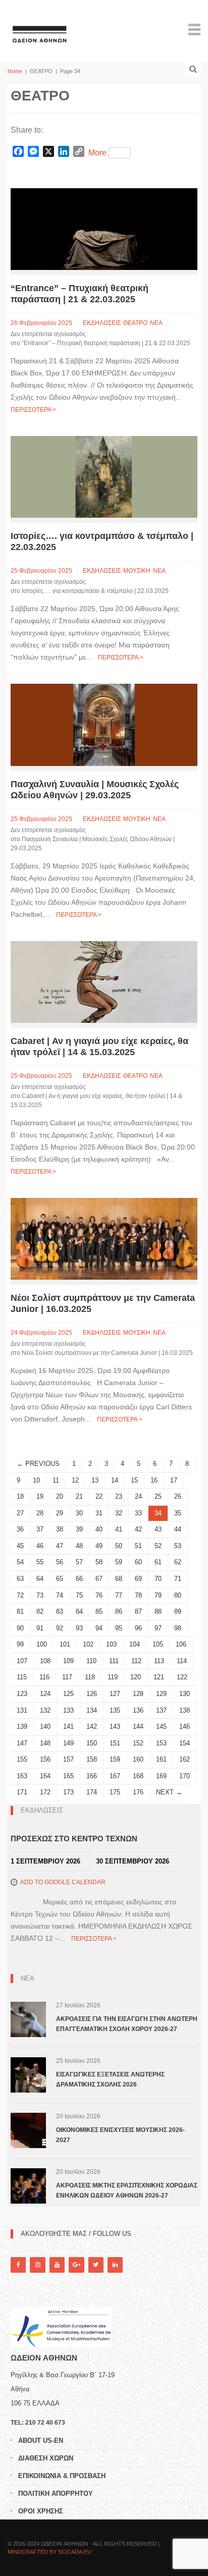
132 (45, 1710)
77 (119, 1595)
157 (68, 1759)
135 (115, 1710)
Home (15, 71)
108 (45, 1661)
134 (92, 1710)
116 (44, 1677)
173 (68, 1792)
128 (138, 1694)
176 (138, 1792)
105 (158, 1644)
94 (99, 1628)
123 (22, 1694)
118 (90, 1677)
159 (115, 1759)
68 (119, 1579)
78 (138, 1595)
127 (115, 1694)
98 (178, 1628)
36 (20, 1529)
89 (178, 1611)
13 (95, 1480)
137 (161, 1710)
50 (119, 1546)
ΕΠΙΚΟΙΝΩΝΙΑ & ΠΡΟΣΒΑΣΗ (62, 2476)
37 (40, 1529)
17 (174, 1480)
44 (178, 1529)
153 (161, 1743)
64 (40, 1579)
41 (119, 1529)
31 (99, 1513)
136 (138, 1710)
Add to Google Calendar (63, 1882)
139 (22, 1727)
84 (79, 1611)
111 (114, 1661)
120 (136, 1677)
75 (79, 1595)
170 (185, 1776)
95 (119, 1628)
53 (178, 1546)
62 (178, 1562)
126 (92, 1694)
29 (60, 1513)
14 (115, 1480)
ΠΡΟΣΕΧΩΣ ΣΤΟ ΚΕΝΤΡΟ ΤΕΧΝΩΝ (74, 1839)
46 (40, 1546)
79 (158, 1595)
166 (92, 1776)
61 (158, 1562)
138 (185, 1710)
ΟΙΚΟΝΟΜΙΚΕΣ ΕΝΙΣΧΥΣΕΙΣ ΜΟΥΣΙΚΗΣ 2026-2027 (120, 2135)
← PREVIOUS (38, 1464)
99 (20, 1644)
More (97, 153)
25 (158, 1496)
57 (79, 1562)
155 (22, 1759)
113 (159, 1661)
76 (99, 1595)
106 (181, 1644)
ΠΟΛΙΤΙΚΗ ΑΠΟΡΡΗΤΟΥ (56, 2493)
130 (185, 1694)
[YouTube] (57, 2265)
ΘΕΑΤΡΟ (135, 323)
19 (40, 1496)
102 (88, 1644)
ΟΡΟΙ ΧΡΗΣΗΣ (41, 2511)
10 (36, 1480)
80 (178, 1595)
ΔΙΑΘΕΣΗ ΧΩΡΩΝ (46, 2458)
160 (138, 1759)
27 (20, 1513)
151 (115, 1743)
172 (45, 1792)
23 (119, 1496)
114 (182, 1661)
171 (22, 1792)
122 (182, 1677)
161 (161, 1759)
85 (99, 1611)
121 (159, 1677)
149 (68, 1743)
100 (42, 1644)
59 (119, 1562)
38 (60, 1529)
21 (79, 1496)
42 (138, 1529)
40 (99, 1529)
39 (79, 1529)
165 (68, 1776)
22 (99, 1496)
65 (60, 1579)
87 (138, 1611)
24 (138, 1496)
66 (79, 1579)
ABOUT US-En (41, 2441)
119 (113, 1677)
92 (60, 1628)
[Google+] (76, 2265)
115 (22, 1677)
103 (111, 1644)
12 (75, 1480)
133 (68, 1710)
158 (92, 1759)
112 (136, 1661)
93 (79, 1628)
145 (161, 1727)
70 (158, 1579)
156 (45, 1759)
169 (161, 1776)
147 (22, 1743)
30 (79, 1513)
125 (68, 1694)
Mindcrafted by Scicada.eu (49, 2552)
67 (99, 1579)
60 (138, 1562)
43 (158, 1529)
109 (68, 1661)
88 (158, 1611)
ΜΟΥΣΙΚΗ (137, 571)
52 (158, 1546)
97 (158, 1628)
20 (60, 1496)
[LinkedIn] (115, 2265)
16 (154, 1480)
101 (65, 1644)
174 (92, 1792)
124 (45, 1694)
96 (138, 1628)
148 (45, 1743)
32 (119, 1513)
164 (45, 1776)
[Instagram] (37, 2265)
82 (40, 1611)
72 (20, 1595)
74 (60, 1595)
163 (22, 1776)
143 (115, 1727)
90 (20, 1628)
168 (138, 1776)
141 (68, 1727)
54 (20, 1562)
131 (22, 1710)
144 (138, 1727)
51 (138, 1546)
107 (22, 1661)
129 (161, 1694)
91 (40, 1628)
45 (20, 1546)
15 (134, 1480)
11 (56, 1480)
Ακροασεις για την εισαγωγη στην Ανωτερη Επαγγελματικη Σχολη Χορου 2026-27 (127, 2024)
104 (135, 1644)
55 (40, 1562)
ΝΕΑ (156, 323)
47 (60, 1546)
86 (119, 1611)
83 (60, 1611)
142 (92, 1727)
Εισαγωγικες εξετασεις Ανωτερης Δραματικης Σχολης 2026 (110, 2079)
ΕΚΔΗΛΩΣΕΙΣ (102, 323)
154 (185, 1743)
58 (99, 1562)
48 (79, 1546)
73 (40, 1595)
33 (138, 1513)
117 (67, 1677)
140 (45, 1727)
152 (138, 1743)
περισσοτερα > (33, 410)
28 (40, 1513)
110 (91, 1661)
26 (178, 1496)
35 (178, 1513)
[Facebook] (18, 2265)
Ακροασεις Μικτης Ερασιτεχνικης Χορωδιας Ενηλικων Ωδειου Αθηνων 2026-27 (127, 2190)
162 (185, 1759)
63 (20, 1579)
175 (115, 1792)
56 (60, 1562)
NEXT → (169, 1792)
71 (178, 1579)
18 (20, 1496)
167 (115, 1776)
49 (99, 1546)
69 (138, 1579)
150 (92, 1743)
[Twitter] (96, 2265)
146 (185, 1727)
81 (20, 1611)
